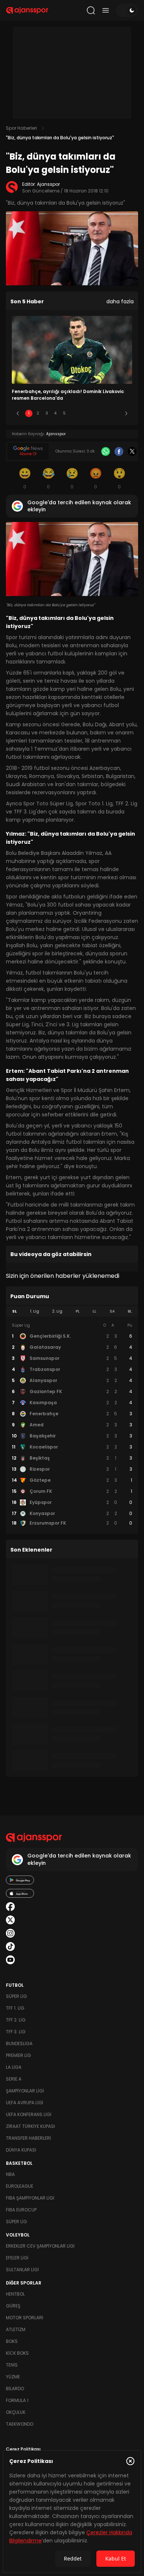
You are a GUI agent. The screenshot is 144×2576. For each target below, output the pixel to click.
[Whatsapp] (106, 451)
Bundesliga (19, 2043)
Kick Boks (17, 2353)
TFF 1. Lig (15, 2008)
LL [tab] (95, 1311)
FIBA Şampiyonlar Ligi (30, 2198)
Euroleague (20, 2186)
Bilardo (15, 2389)
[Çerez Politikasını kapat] (130, 2461)
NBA (10, 2174)
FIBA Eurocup (21, 2210)
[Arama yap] (91, 10)
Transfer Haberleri (28, 2138)
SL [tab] (14, 1311)
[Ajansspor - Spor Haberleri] (27, 10)
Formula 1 (17, 2400)
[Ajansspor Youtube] (10, 1960)
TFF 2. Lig (16, 2020)
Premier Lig (18, 2055)
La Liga (14, 2067)
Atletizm (16, 2329)
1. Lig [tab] (35, 1311)
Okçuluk (16, 2412)
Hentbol (15, 2294)
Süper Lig (16, 1996)
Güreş (13, 2306)
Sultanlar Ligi (22, 2270)
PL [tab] (78, 1311)
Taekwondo (20, 2424)
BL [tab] (130, 1311)
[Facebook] (119, 451)
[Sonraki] (126, 413)
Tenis (12, 2365)
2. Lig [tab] (57, 1311)
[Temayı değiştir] (127, 10)
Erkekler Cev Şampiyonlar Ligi (40, 2246)
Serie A (14, 2079)
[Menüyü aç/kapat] (106, 10)
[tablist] (72, 1311)
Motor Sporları (25, 2318)
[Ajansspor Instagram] (10, 1933)
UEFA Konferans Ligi (29, 2114)
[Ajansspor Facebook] (10, 1907)
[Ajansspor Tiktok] (10, 1946)
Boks (12, 2341)
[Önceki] (18, 413)
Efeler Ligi (17, 2258)
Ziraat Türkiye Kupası (30, 2126)
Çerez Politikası (23, 2449)
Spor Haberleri (21, 128)
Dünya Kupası (21, 2150)
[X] (132, 451)
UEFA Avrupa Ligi (25, 2103)
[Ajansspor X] (10, 1920)
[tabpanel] (72, 1425)
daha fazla (120, 301)
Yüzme (13, 2377)
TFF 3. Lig (16, 2032)
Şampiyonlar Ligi (25, 2091)
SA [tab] (112, 1311)
